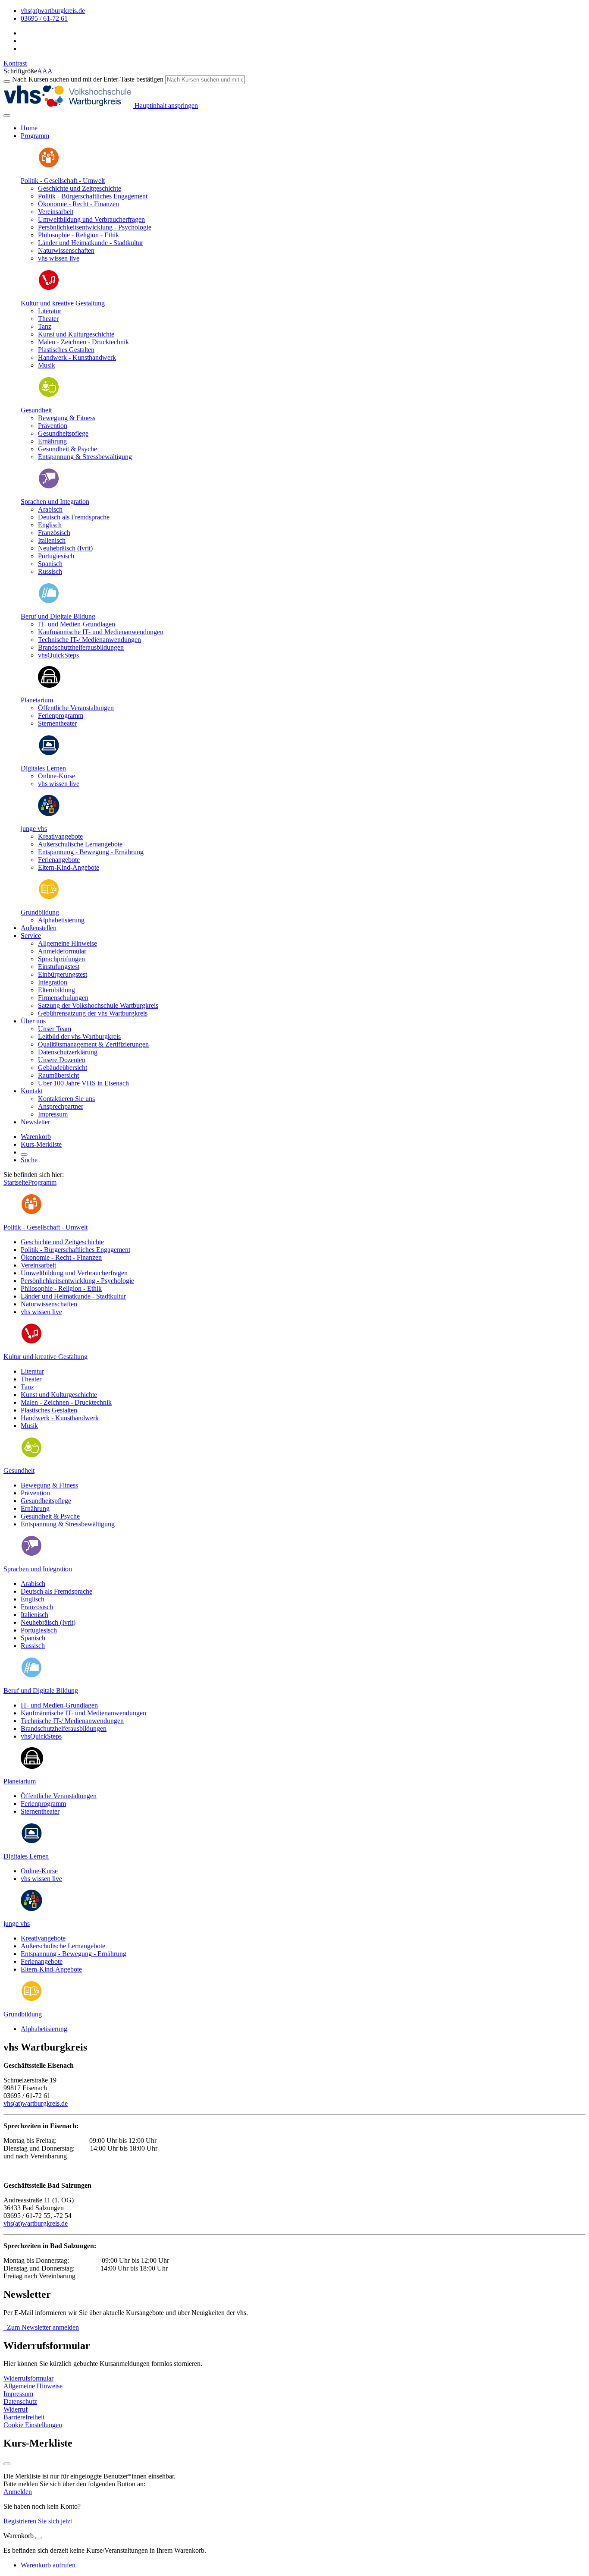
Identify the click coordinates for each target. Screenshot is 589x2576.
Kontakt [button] (32, 1091)
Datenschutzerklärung (68, 1052)
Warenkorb (36, 1137)
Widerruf (16, 2409)
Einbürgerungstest (63, 974)
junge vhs (34, 829)
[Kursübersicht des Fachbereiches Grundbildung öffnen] (49, 898)
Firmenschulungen (63, 998)
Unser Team (55, 1029)
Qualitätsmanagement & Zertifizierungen (93, 1044)
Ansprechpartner (61, 1106)
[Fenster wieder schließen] (7, 2464)
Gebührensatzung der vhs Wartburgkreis (93, 1013)
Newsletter (35, 1122)
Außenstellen (39, 928)
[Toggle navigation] (7, 116)
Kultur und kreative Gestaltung (63, 303)
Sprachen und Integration (55, 502)
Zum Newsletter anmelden (41, 2327)
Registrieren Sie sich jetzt (38, 2521)
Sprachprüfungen (61, 959)
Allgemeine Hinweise (67, 943)
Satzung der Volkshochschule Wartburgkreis (98, 1005)
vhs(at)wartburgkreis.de (36, 2103)
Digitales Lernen (43, 768)
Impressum (53, 1114)
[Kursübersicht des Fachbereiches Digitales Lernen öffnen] (49, 753)
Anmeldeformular (62, 951)
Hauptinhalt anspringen (165, 105)
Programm (42, 1182)
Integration (53, 982)
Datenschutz (20, 2401)
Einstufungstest (59, 967)
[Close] (39, 2538)
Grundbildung (40, 912)
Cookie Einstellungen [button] (33, 2425)
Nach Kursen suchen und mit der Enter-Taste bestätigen (88, 79)
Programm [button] (35, 136)
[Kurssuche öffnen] (24, 1154)
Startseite (16, 1182)
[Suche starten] (7, 82)
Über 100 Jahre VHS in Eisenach (83, 1083)
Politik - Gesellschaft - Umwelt (63, 181)
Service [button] (31, 936)
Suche (29, 1160)
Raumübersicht (58, 1075)
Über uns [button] (33, 1021)
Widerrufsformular (28, 2378)
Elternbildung (56, 990)
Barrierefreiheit (24, 2417)
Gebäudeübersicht (63, 1068)
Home (29, 128)
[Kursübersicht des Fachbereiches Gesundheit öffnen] (49, 395)
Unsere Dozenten (62, 1060)
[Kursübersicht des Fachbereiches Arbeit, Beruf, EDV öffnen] (49, 602)
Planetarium (37, 700)
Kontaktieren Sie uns (66, 1099)
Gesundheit (36, 410)
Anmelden (18, 2492)
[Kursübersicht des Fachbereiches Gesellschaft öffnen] (49, 166)
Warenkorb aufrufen (48, 2565)
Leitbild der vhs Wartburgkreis (79, 1036)
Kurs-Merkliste (41, 1144)
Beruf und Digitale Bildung (58, 616)
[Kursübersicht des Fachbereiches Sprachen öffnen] (49, 487)
